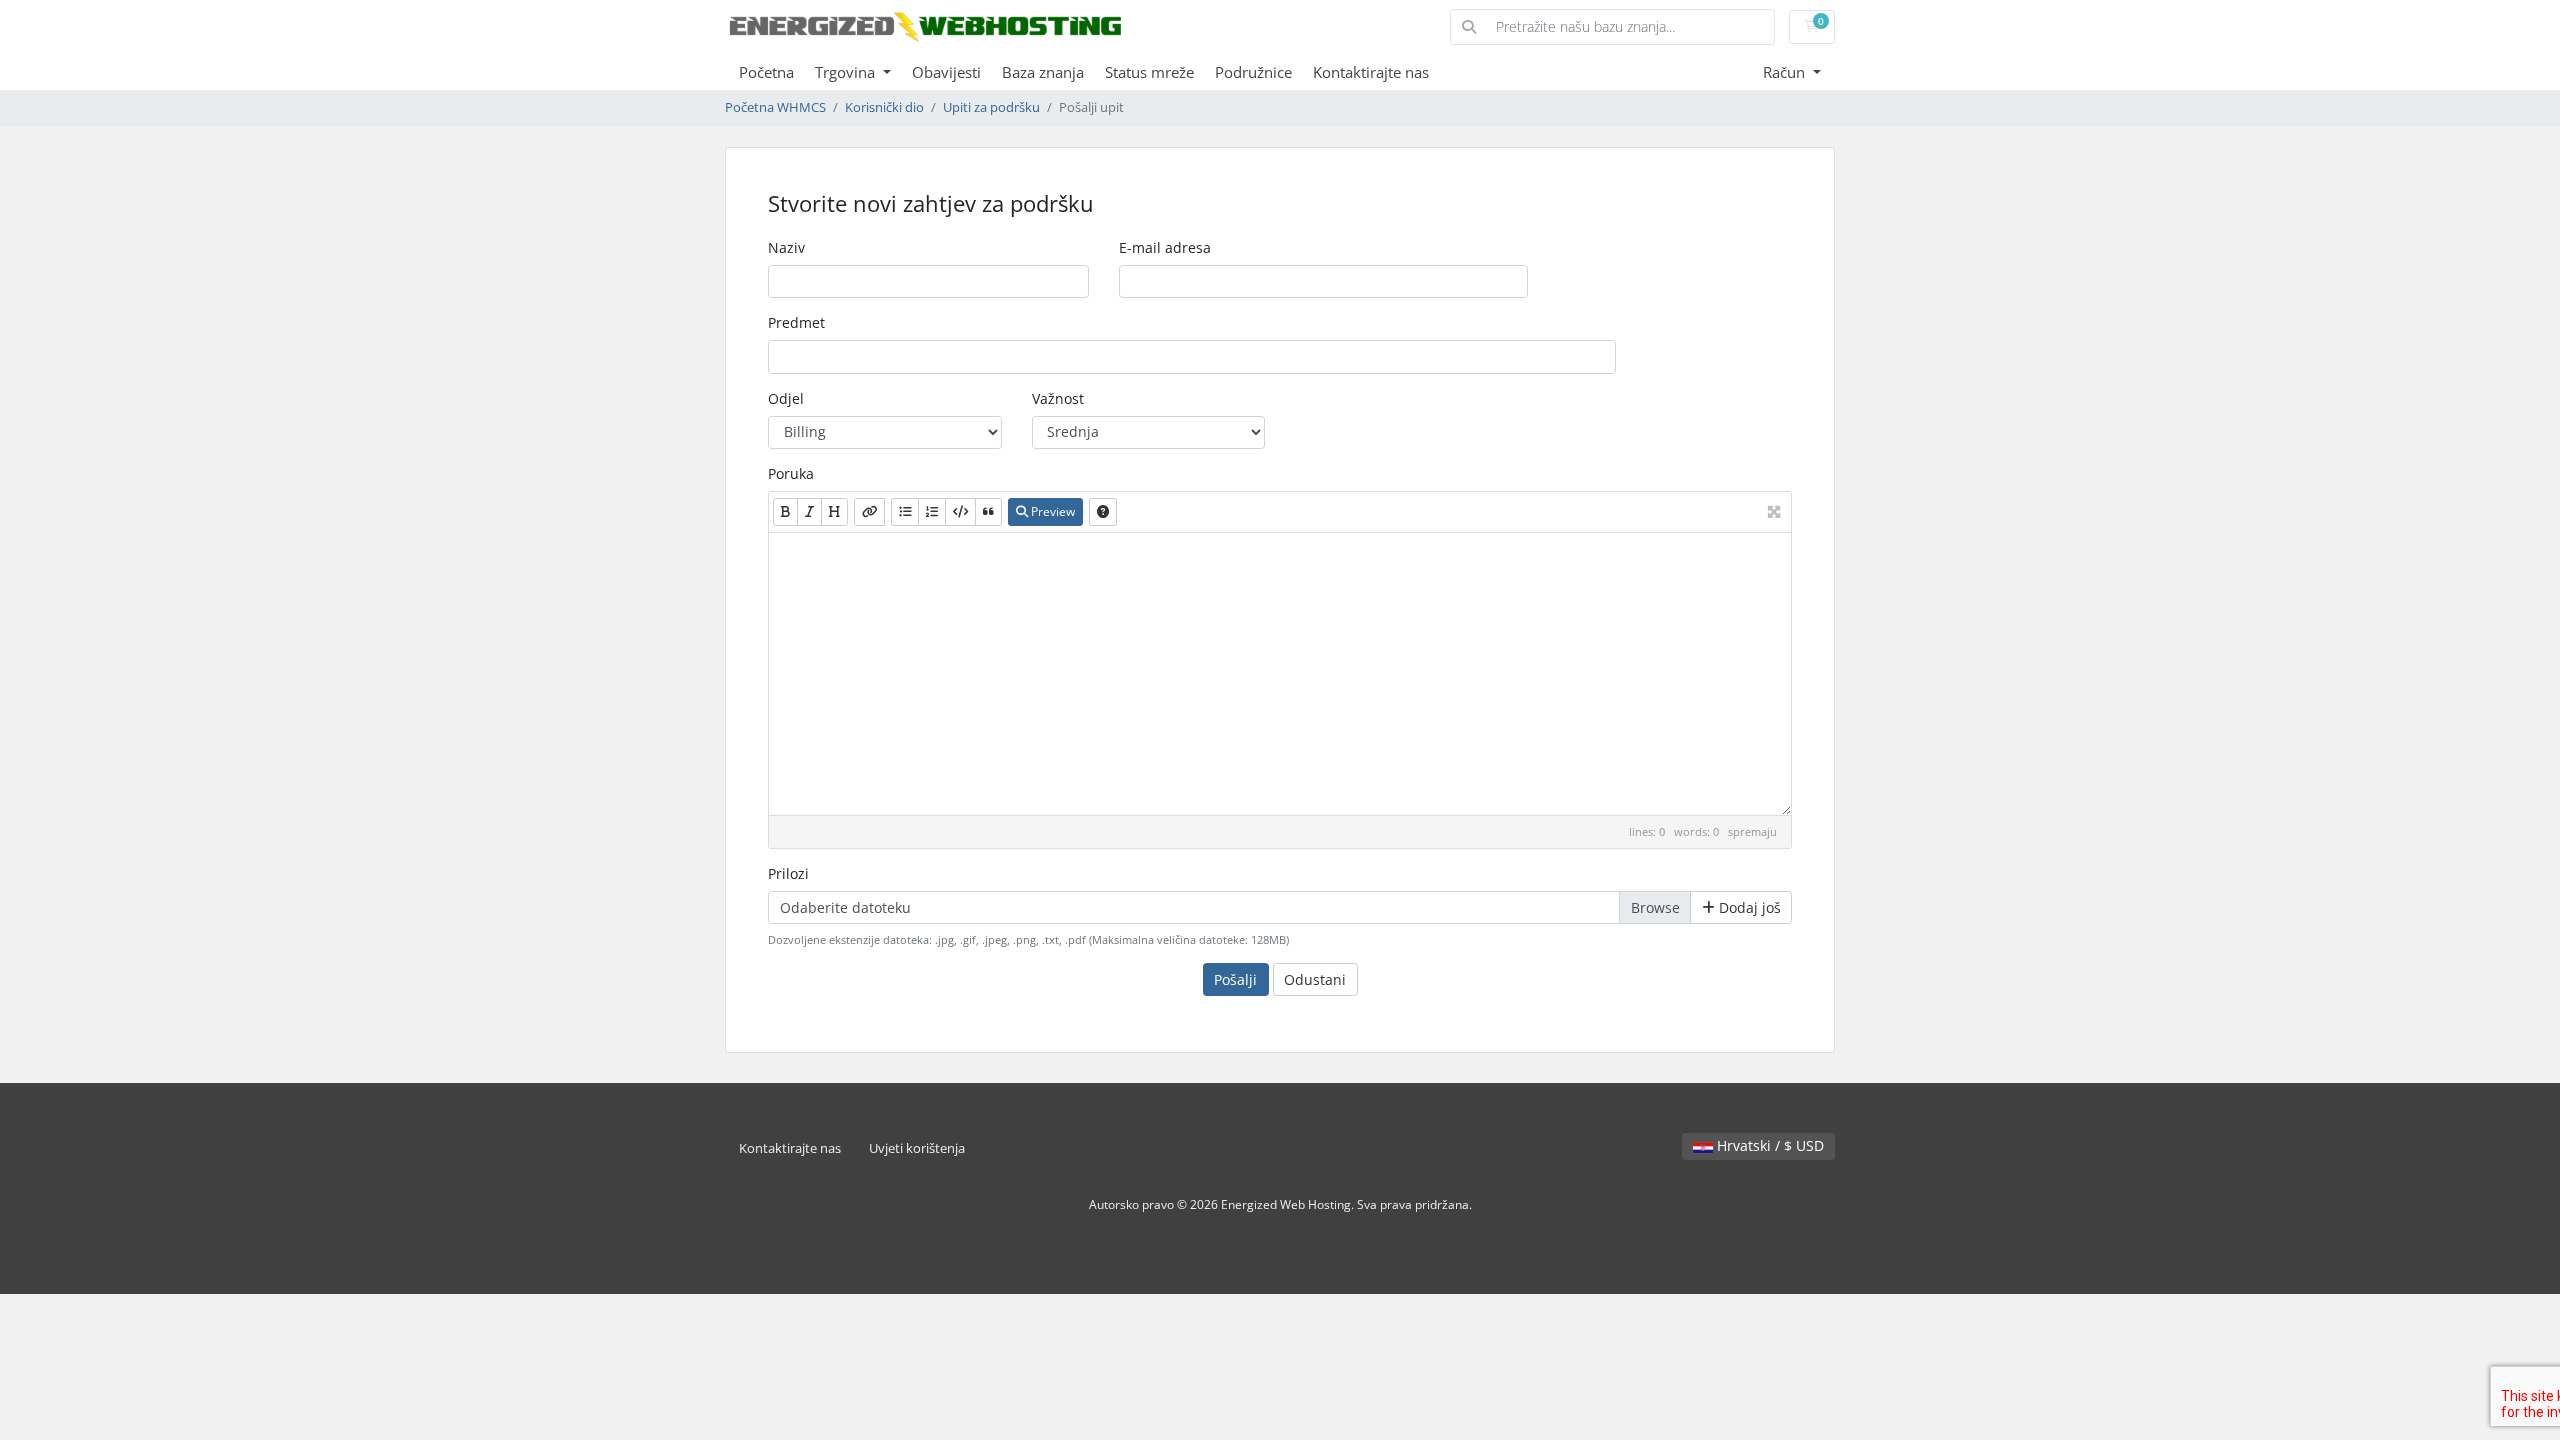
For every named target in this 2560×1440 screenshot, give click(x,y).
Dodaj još (1748, 907)
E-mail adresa (1165, 247)
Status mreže (1149, 72)
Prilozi (788, 873)
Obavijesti (946, 72)
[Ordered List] (932, 511)
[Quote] (988, 511)
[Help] (1103, 511)
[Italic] (809, 511)
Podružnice (1253, 72)
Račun (1786, 72)
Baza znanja (1043, 72)
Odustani (1315, 979)
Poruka (791, 473)
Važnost (1058, 398)
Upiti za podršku (991, 107)
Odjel (786, 398)
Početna (766, 72)
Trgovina (847, 72)
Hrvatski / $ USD (1768, 1145)
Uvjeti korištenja (917, 1148)
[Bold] (785, 511)
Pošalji (1235, 979)
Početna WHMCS (775, 107)
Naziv (786, 247)
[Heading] (834, 511)
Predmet (796, 322)
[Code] (960, 511)
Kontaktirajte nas (1371, 72)
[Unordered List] (905, 511)
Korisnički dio (884, 107)
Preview (1051, 511)
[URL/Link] (869, 511)
